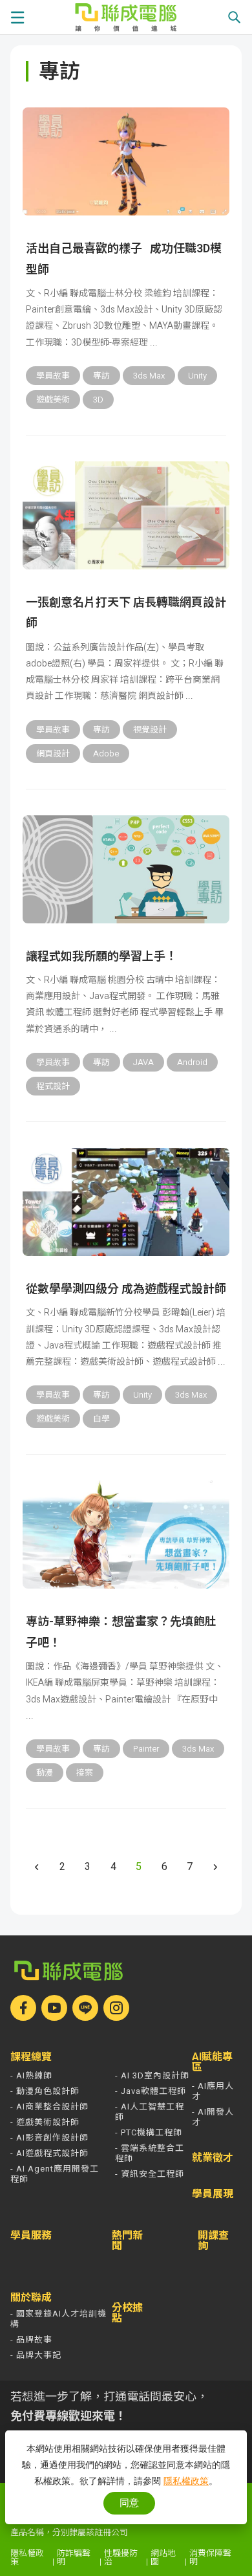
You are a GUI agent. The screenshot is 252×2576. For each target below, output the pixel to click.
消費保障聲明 (210, 2557)
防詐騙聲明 (74, 2557)
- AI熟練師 (31, 2075)
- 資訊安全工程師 (150, 2174)
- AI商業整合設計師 (49, 2107)
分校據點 (127, 2313)
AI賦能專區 (212, 2062)
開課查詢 (213, 2241)
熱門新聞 (127, 2241)
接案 (85, 1773)
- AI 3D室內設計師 (152, 2075)
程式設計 (53, 1086)
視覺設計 (150, 730)
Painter (146, 1749)
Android (192, 1062)
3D (98, 400)
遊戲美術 (53, 400)
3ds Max (149, 376)
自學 (101, 1419)
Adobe (106, 754)
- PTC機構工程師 (149, 2132)
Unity (197, 376)
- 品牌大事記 (36, 2355)
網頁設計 (53, 754)
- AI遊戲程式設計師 (49, 2153)
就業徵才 (213, 2158)
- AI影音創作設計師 (49, 2138)
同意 (129, 2503)
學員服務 (31, 2236)
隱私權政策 (27, 2557)
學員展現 (213, 2194)
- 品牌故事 (31, 2339)
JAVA (143, 1062)
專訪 (101, 376)
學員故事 (53, 376)
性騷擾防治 (121, 2557)
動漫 (45, 1773)
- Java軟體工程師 (151, 2091)
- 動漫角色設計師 (45, 2091)
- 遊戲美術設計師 (45, 2122)
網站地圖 (163, 2557)
